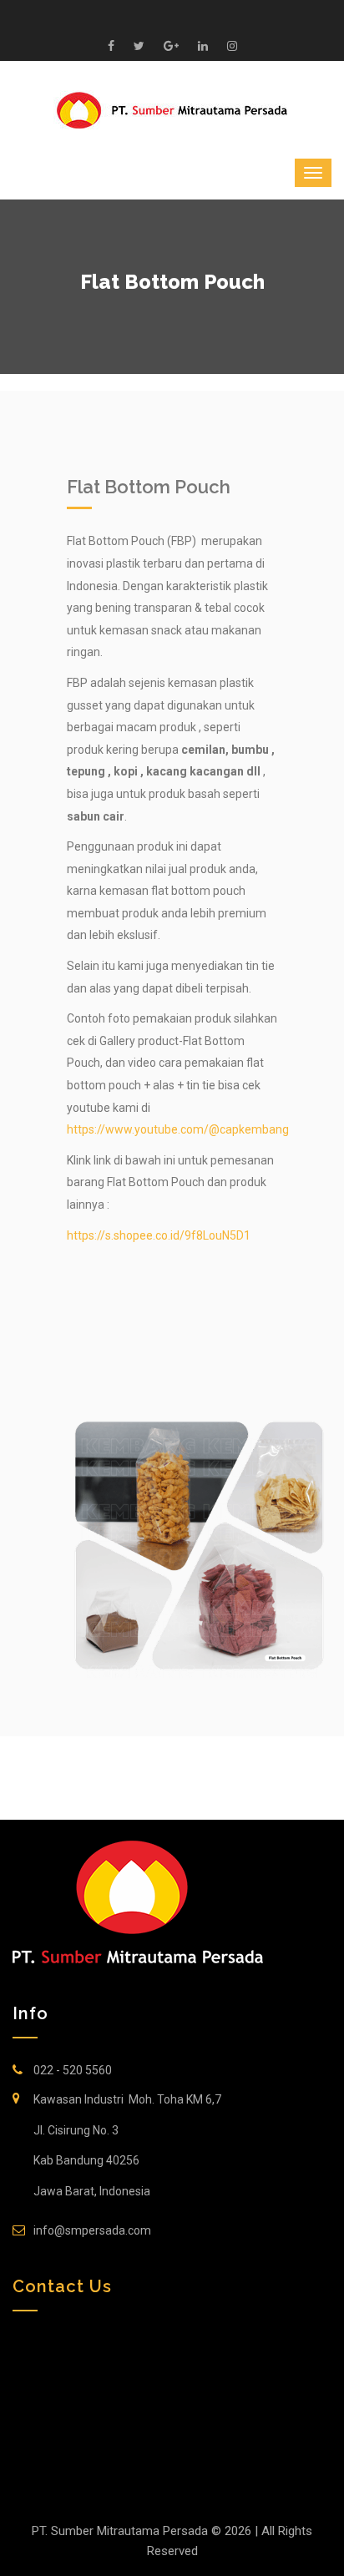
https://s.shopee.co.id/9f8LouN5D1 (159, 1235)
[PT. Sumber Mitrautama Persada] (172, 109)
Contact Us (62, 2286)
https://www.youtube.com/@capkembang (178, 1129)
